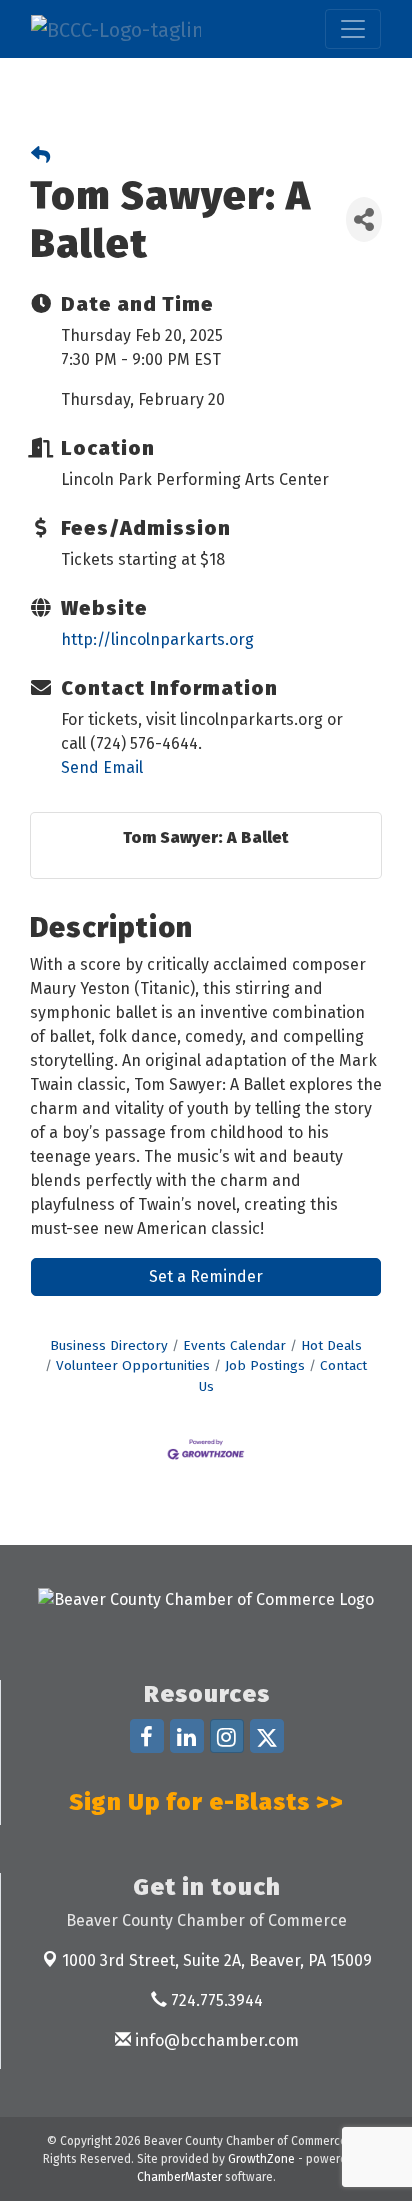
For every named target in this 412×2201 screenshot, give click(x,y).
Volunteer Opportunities (133, 1365)
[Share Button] (364, 219)
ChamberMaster (179, 2177)
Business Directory (109, 1345)
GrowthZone (261, 2159)
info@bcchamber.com (215, 2040)
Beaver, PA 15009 (217, 1960)
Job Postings (265, 1365)
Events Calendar (234, 1345)
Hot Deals (331, 1345)
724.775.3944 (215, 2000)
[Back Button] (40, 156)
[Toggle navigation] (353, 29)
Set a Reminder (206, 1276)
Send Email (102, 767)
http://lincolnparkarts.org (157, 639)
